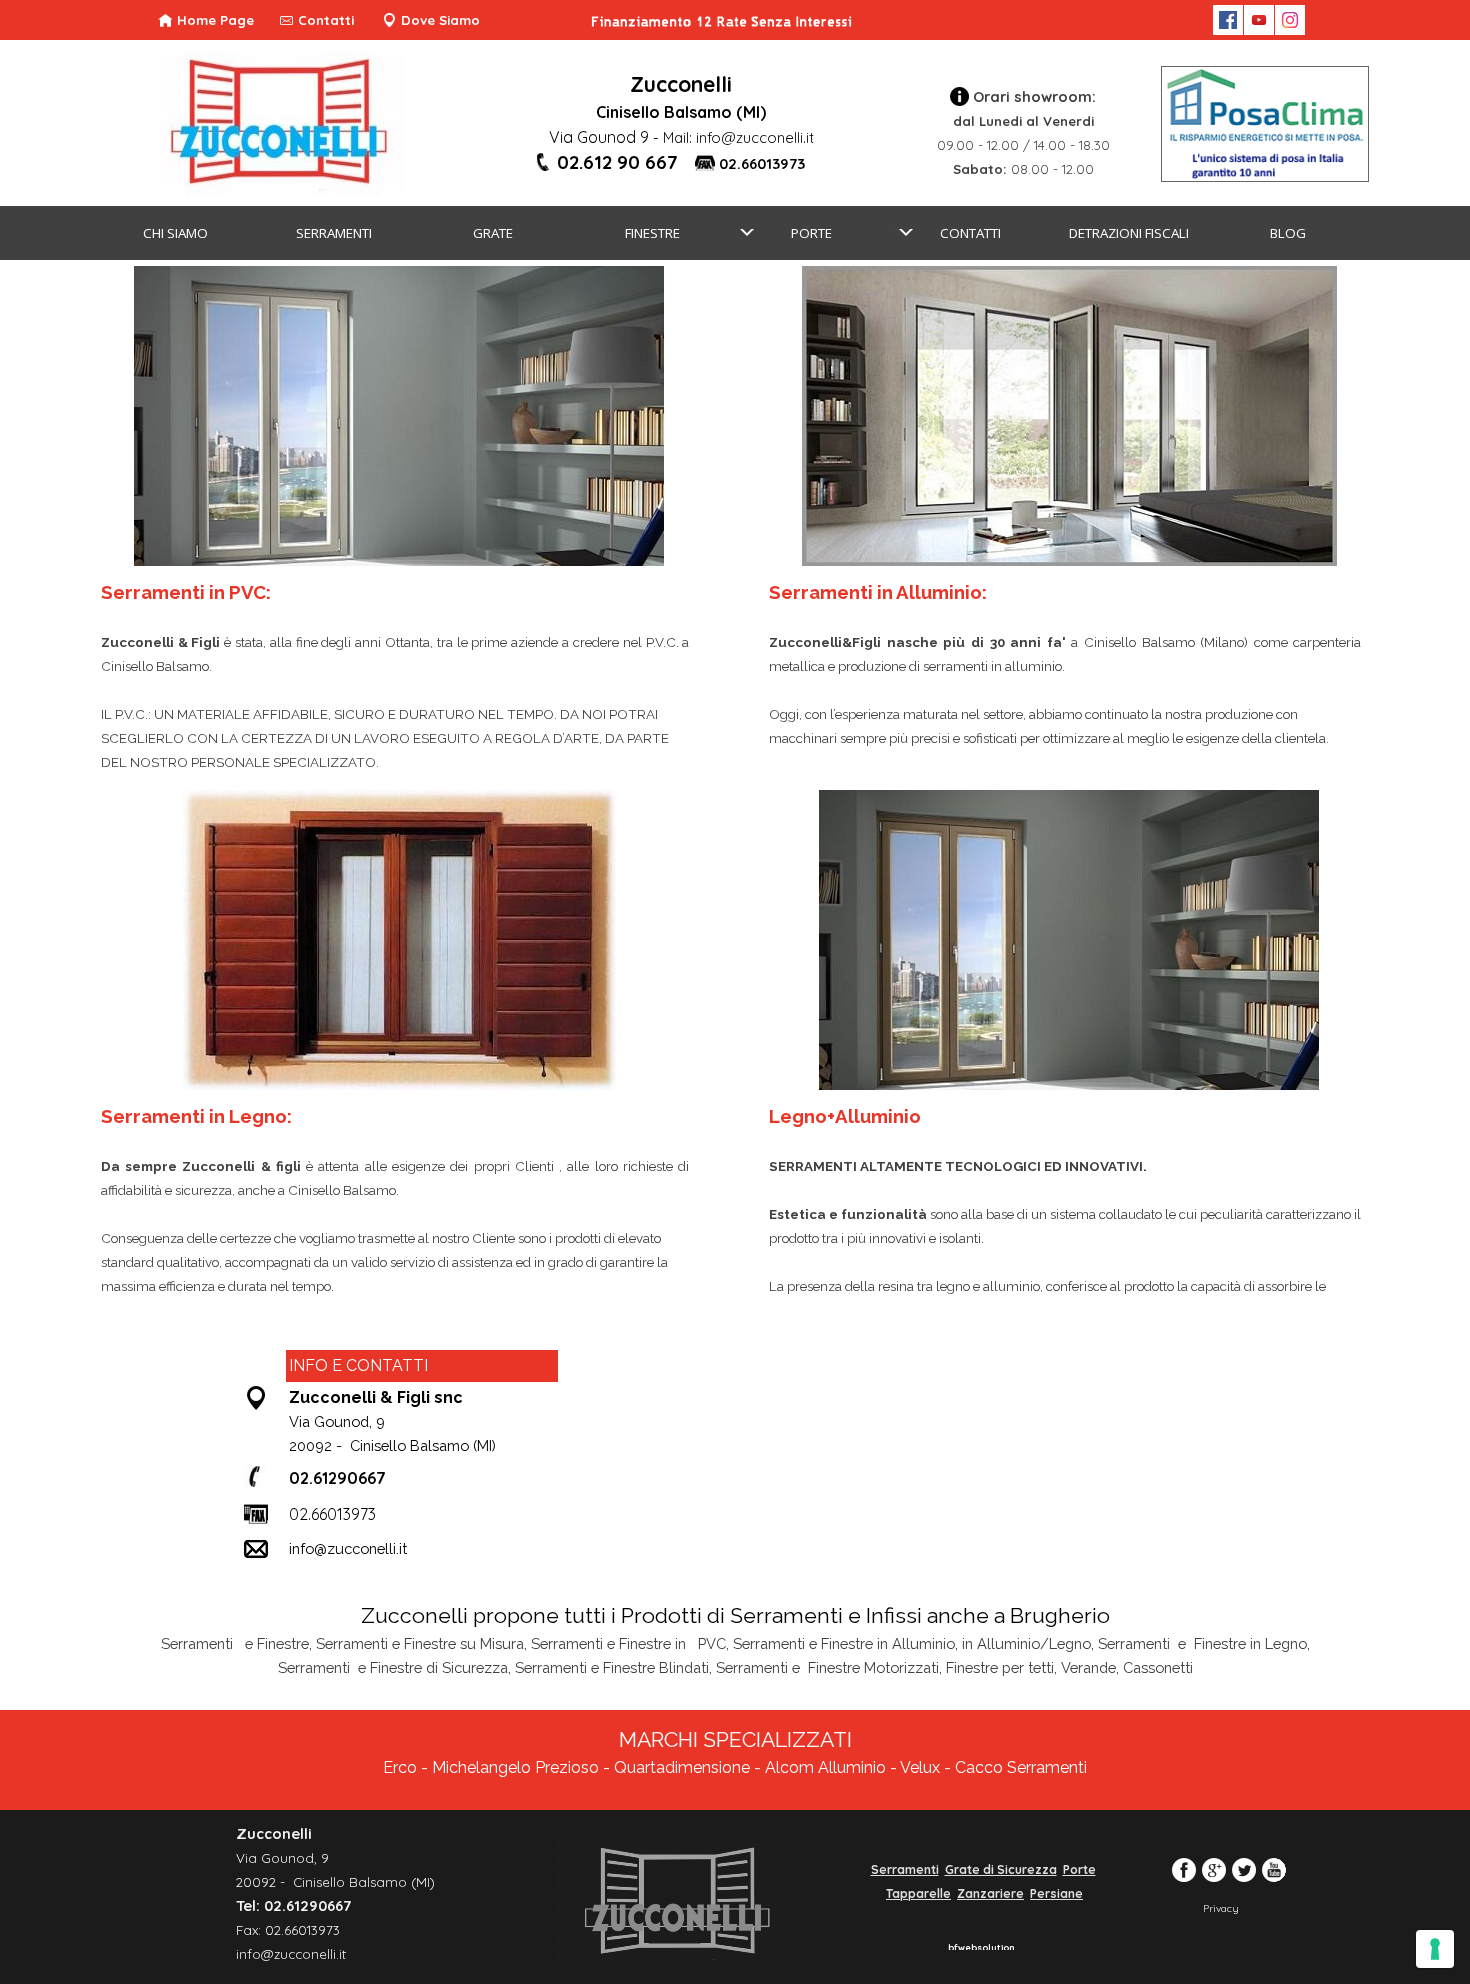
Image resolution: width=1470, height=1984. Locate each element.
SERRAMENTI (334, 233)
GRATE (493, 233)
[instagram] (1290, 20)
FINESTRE (652, 233)
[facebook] (1228, 20)
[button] (603, 162)
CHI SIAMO (175, 233)
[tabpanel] (681, 109)
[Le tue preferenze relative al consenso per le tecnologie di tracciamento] (1435, 1949)
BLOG (1288, 233)
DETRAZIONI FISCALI (1129, 233)
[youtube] (1259, 20)
